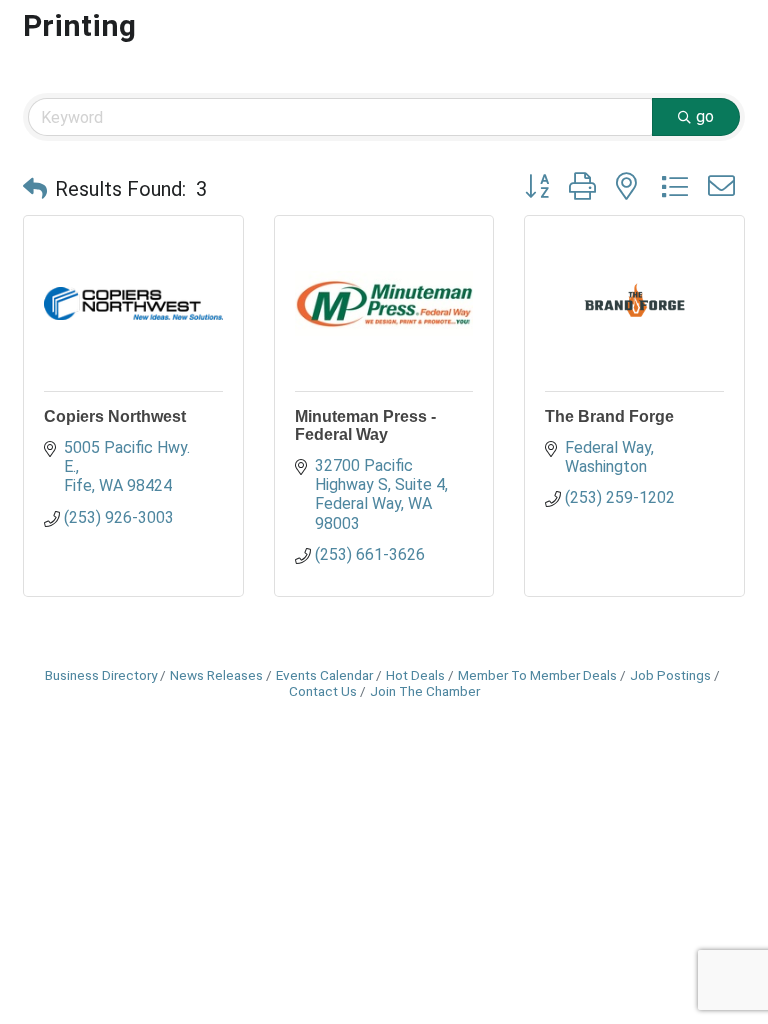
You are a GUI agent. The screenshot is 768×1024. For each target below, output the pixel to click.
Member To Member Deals (537, 675)
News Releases (216, 675)
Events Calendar (324, 675)
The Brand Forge (609, 416)
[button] (35, 189)
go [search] (705, 116)
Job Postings (670, 675)
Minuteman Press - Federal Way (365, 425)
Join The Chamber (425, 691)
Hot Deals (415, 675)
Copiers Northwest (115, 416)
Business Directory (101, 675)
